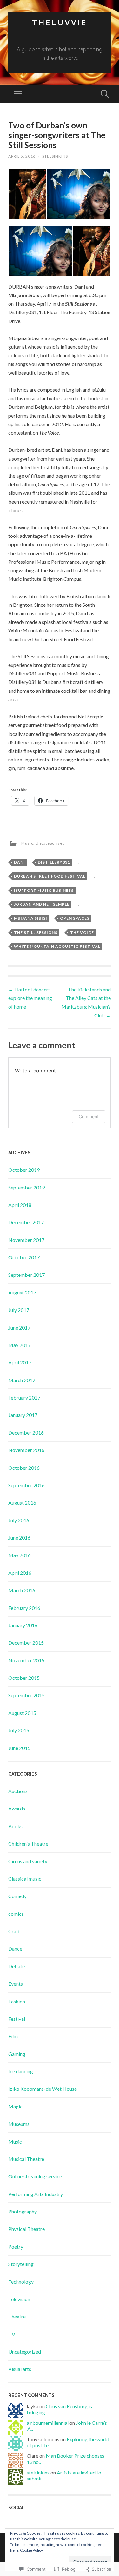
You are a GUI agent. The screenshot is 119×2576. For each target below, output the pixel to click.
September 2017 (26, 1275)
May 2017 (20, 1345)
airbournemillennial (48, 2423)
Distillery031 (54, 862)
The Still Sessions (36, 932)
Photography (23, 2211)
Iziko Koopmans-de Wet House (43, 2089)
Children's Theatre (28, 1844)
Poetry (16, 2247)
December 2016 (26, 1433)
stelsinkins (55, 156)
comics (16, 1914)
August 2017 (22, 1292)
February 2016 (24, 1608)
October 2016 (24, 1468)
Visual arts (20, 2369)
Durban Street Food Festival (50, 876)
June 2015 (19, 1748)
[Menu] (18, 94)
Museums (19, 2124)
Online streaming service (35, 2176)
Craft (14, 1931)
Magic (15, 2106)
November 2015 (26, 1660)
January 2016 (23, 1625)
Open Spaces (75, 918)
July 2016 (19, 1520)
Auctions (18, 1791)
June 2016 (19, 1538)
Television (19, 2299)
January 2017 (23, 1415)
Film (13, 2036)
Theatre (17, 2316)
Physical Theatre (26, 2229)
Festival (17, 2019)
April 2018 (20, 1205)
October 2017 (24, 1257)
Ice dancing (21, 2071)
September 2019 (26, 1187)
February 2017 (24, 1397)
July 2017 (19, 1310)
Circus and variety (28, 1861)
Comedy (17, 1896)
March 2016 (22, 1590)
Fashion (17, 2001)
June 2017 (19, 1328)
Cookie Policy (31, 2550)
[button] (27, 194)
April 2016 (20, 1573)
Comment (89, 1117)
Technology (21, 2282)
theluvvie (60, 23)
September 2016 (26, 1485)
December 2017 (26, 1222)
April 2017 (20, 1362)
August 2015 (22, 1713)
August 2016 (22, 1502)
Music (27, 843)
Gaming (17, 2054)
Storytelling (21, 2264)
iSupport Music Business (44, 890)
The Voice (82, 932)
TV (12, 2334)
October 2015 (24, 1678)
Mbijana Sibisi (31, 918)
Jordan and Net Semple (42, 904)
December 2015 (26, 1643)
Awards (17, 1808)
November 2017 (26, 1240)
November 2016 (26, 1450)
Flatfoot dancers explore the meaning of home (30, 998)
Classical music (25, 1879)
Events (16, 1984)
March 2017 (22, 1380)
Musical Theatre (26, 2159)
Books (15, 1826)
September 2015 (26, 1695)
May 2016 (20, 1555)
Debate (17, 1966)
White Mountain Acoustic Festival (57, 946)
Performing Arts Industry (36, 2194)
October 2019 (24, 1170)
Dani (20, 862)
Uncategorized (50, 843)
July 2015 (19, 1730)
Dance (15, 1949)
